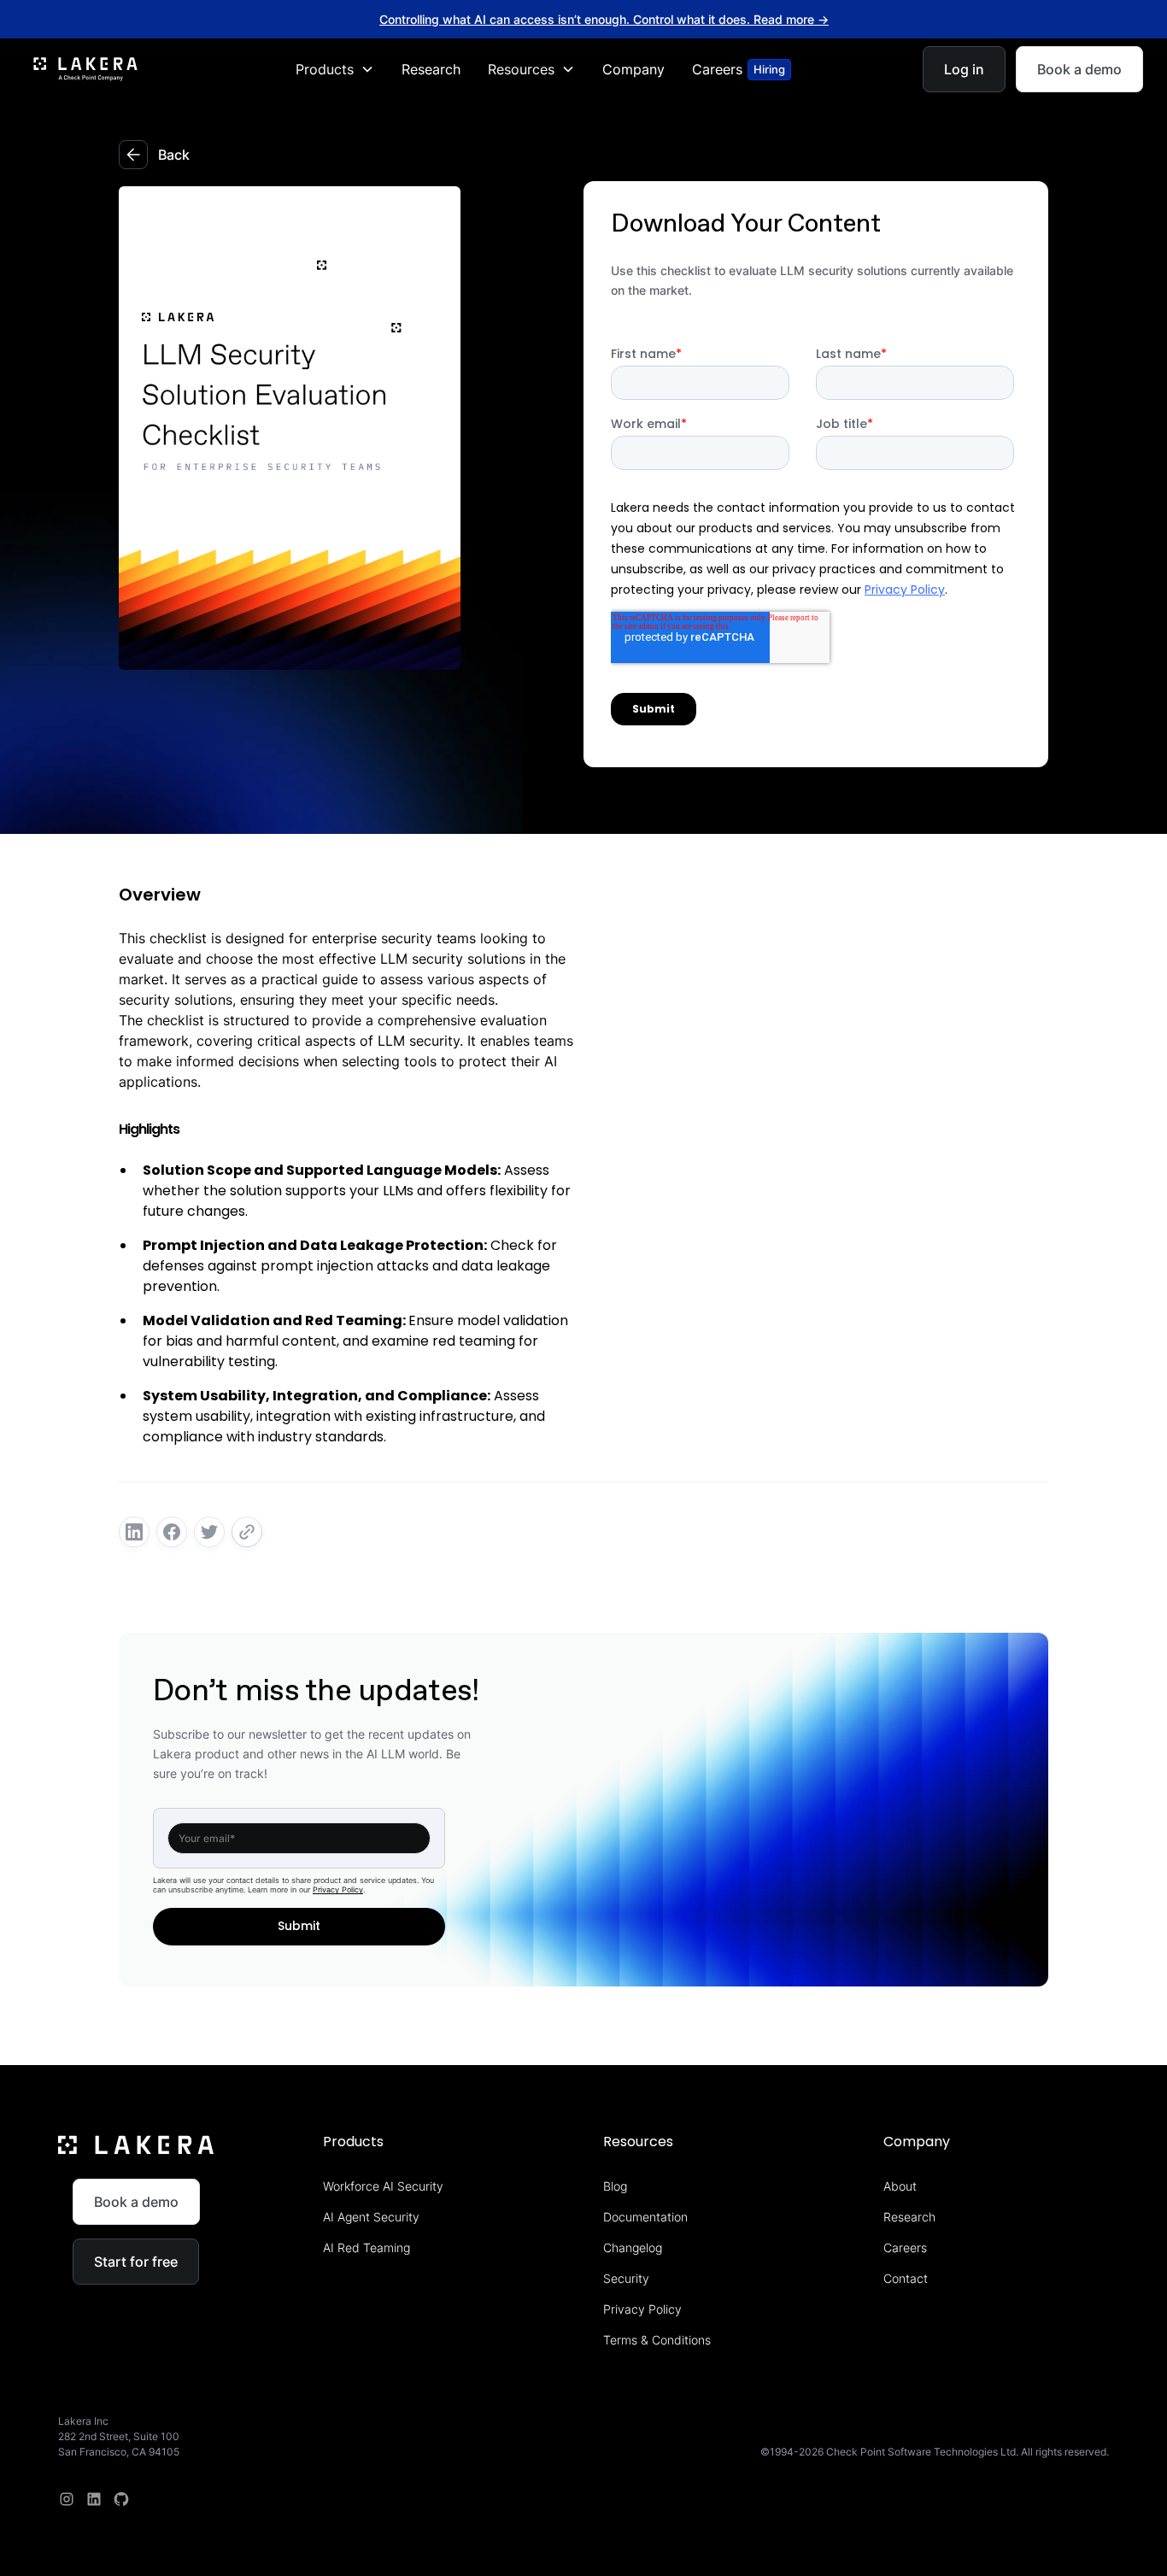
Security (626, 2278)
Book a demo (1079, 69)
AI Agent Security (371, 2217)
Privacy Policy (338, 1889)
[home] (85, 69)
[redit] (121, 2499)
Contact (906, 2278)
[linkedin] (94, 2499)
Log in (964, 69)
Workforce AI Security (383, 2186)
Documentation (645, 2217)
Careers (905, 2247)
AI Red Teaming (367, 2247)
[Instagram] (67, 2499)
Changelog (633, 2247)
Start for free (136, 2262)
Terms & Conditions (657, 2340)
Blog (615, 2186)
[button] (335, 69)
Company (633, 69)
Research (431, 69)
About (900, 2186)
